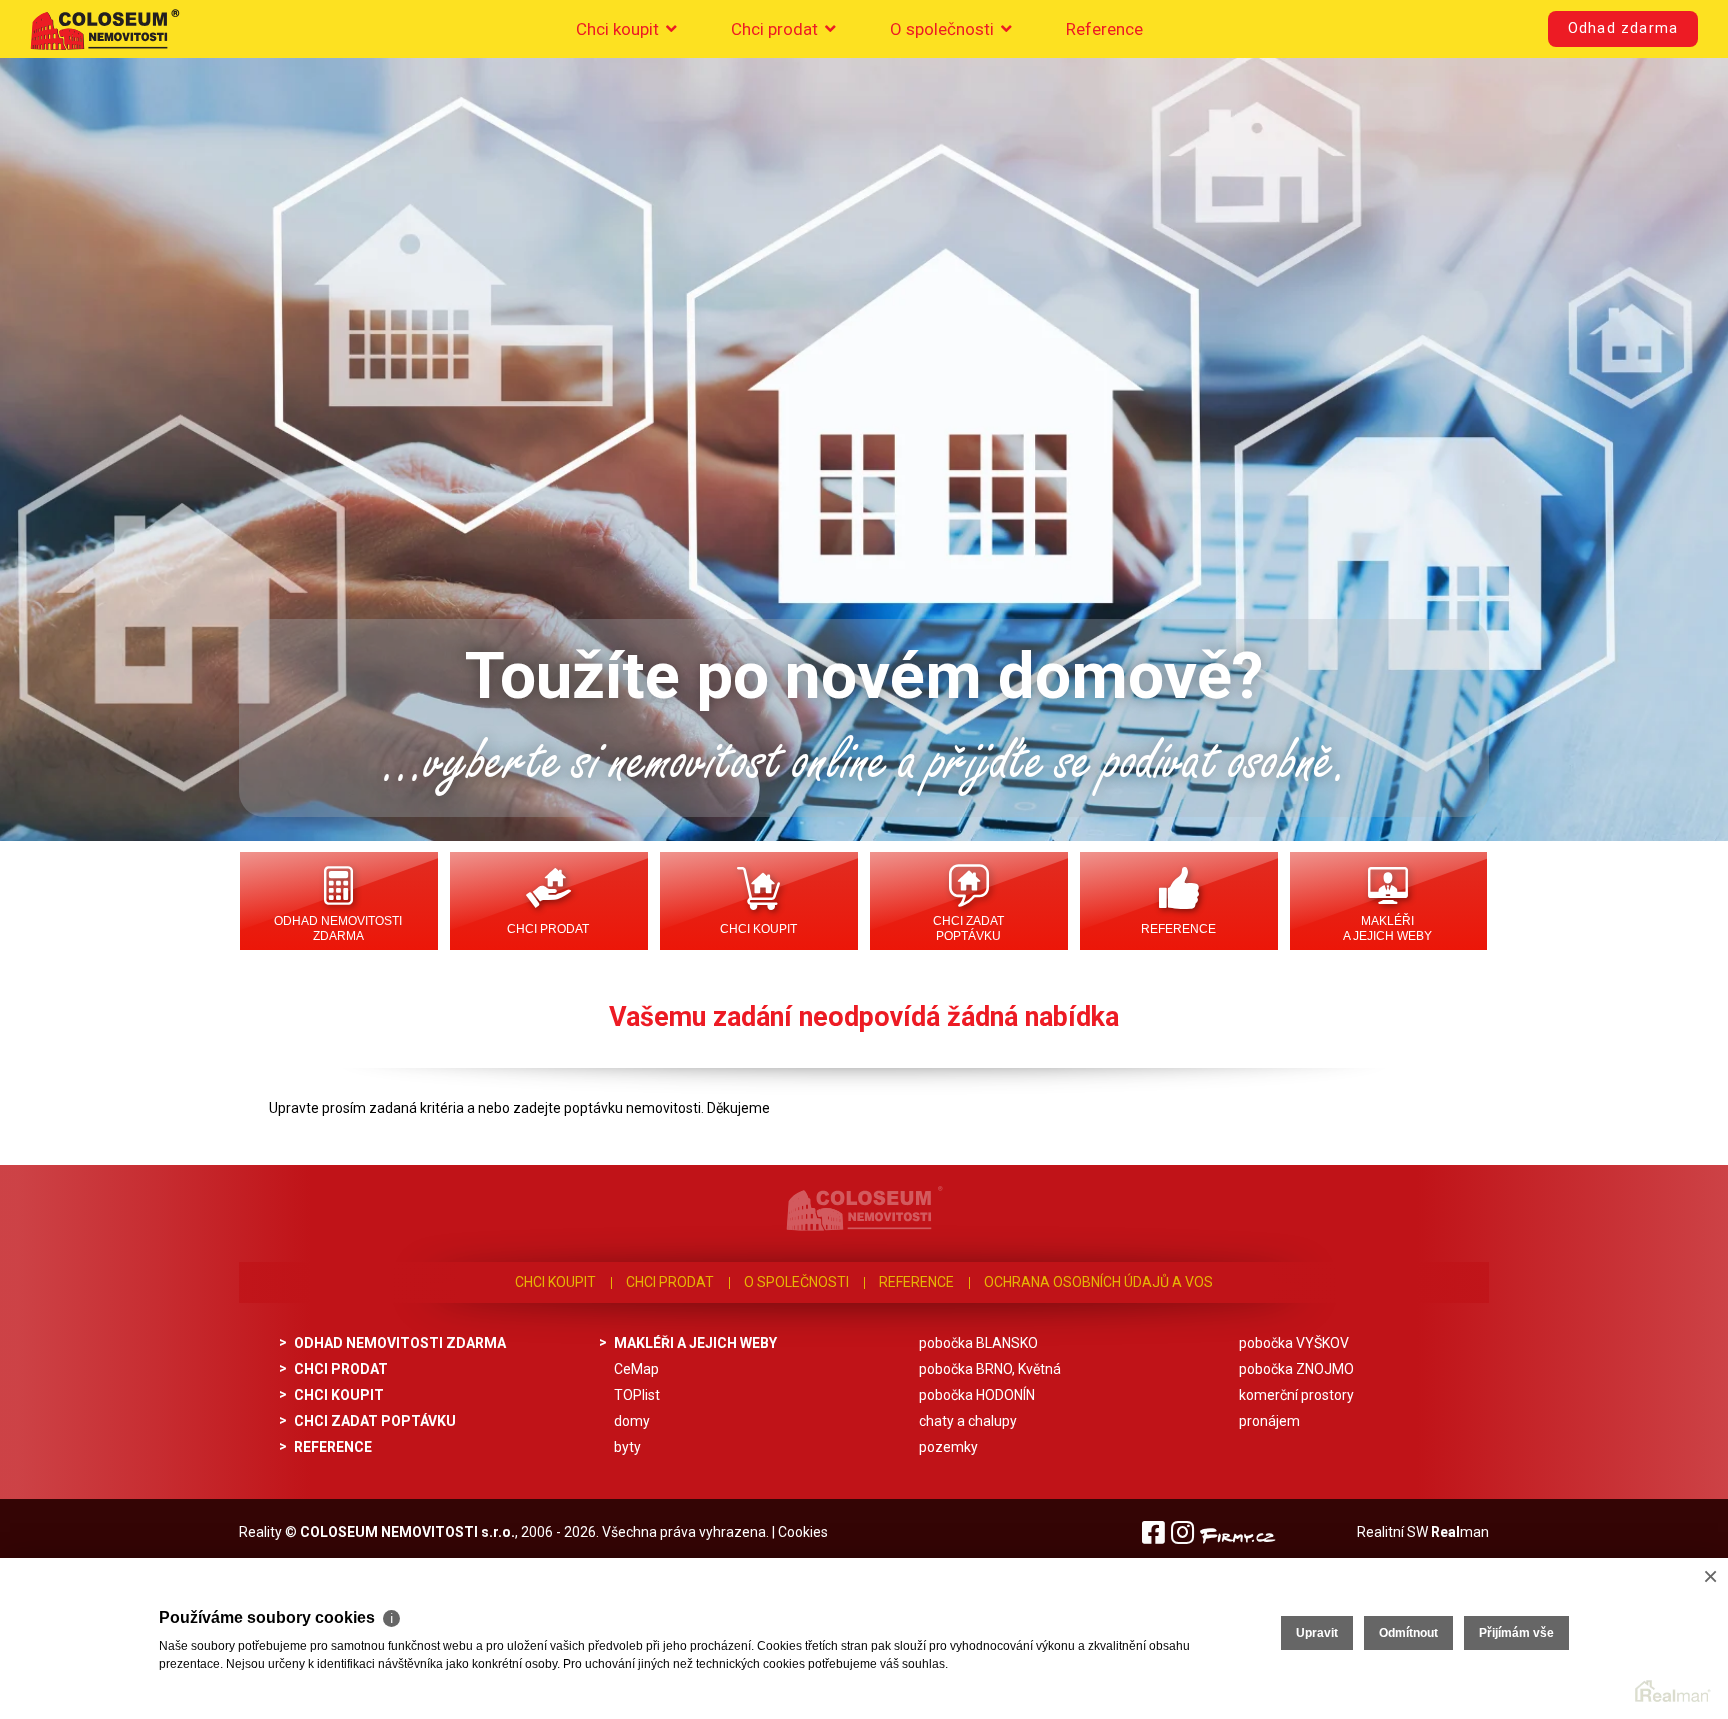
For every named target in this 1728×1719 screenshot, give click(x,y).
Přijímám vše (1516, 1633)
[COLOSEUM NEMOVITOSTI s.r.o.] (105, 29)
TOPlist (637, 1395)
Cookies (803, 1532)
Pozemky (948, 1447)
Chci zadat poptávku (968, 928)
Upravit (1317, 1633)
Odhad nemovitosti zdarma (338, 928)
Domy (632, 1421)
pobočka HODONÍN (977, 1395)
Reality (260, 1532)
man (1460, 1532)
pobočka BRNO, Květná (990, 1369)
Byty (627, 1447)
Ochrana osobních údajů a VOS (1098, 1282)
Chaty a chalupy (968, 1421)
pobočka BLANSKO (978, 1343)
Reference (1104, 29)
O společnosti (944, 29)
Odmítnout (1408, 1633)
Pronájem (1269, 1421)
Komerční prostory (1296, 1395)
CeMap (636, 1369)
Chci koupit (619, 29)
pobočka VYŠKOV (1294, 1343)
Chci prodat (776, 29)
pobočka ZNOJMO (1296, 1369)
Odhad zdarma (1623, 28)
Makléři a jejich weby (1387, 928)
